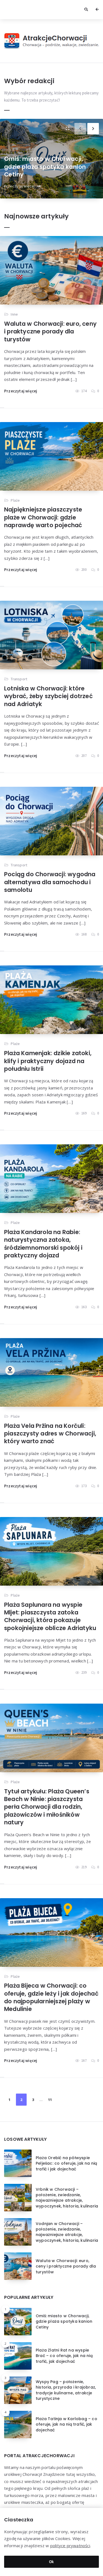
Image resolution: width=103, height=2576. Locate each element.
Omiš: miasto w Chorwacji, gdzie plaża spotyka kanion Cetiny (45, 167)
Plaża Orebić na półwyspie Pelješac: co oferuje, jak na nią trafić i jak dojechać (66, 2163)
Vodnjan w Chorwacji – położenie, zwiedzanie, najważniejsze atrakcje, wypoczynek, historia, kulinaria (67, 2232)
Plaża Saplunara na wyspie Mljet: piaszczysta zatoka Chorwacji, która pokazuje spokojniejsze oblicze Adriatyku (50, 1616)
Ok (51, 2562)
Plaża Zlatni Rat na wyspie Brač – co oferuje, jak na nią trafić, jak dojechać (64, 2356)
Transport (19, 679)
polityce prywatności (70, 2546)
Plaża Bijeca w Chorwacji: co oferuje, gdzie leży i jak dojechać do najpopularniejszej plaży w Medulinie (51, 1997)
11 (50, 2100)
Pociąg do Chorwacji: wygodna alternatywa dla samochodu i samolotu (50, 882)
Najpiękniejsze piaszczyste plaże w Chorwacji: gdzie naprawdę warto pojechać (43, 517)
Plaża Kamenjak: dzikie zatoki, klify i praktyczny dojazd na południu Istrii (48, 1061)
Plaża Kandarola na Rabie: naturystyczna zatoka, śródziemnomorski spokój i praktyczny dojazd (43, 1244)
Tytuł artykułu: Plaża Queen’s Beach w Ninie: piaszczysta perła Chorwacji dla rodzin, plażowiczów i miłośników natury (47, 1807)
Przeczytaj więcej (20, 186)
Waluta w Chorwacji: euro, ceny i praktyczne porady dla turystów (50, 332)
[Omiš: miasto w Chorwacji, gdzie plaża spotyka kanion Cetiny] (67, 129)
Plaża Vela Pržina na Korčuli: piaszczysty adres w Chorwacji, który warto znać (50, 1434)
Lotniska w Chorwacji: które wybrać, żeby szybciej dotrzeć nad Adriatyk (48, 696)
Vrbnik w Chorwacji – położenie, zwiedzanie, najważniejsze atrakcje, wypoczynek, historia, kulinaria (67, 2198)
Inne (14, 314)
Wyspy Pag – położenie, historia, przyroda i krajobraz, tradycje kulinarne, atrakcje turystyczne (66, 2390)
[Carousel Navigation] (89, 127)
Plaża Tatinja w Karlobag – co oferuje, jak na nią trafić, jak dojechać (66, 2424)
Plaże (15, 500)
